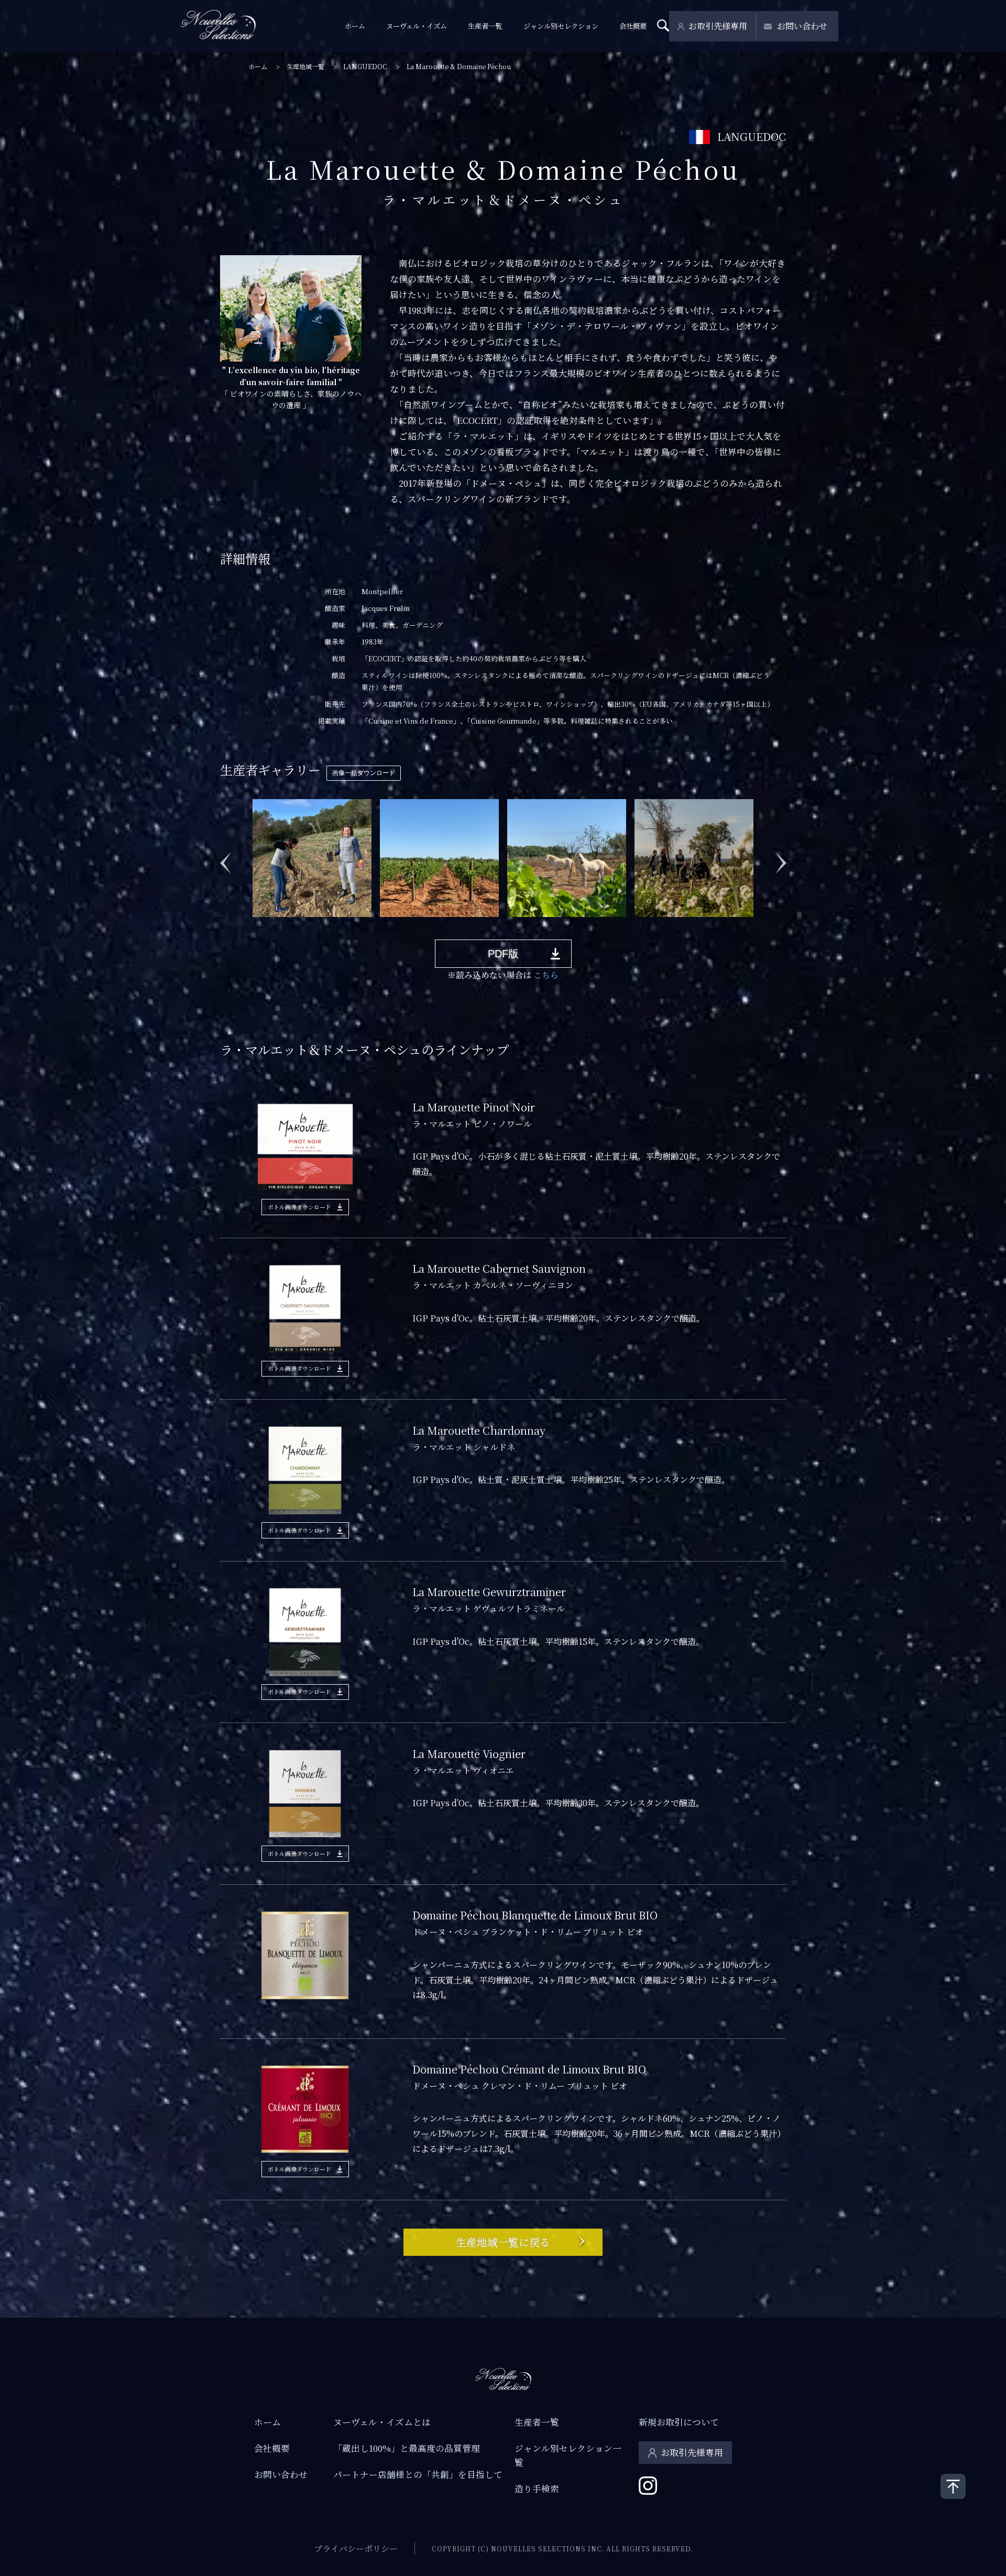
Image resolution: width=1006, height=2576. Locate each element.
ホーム (355, 26)
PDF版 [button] (503, 954)
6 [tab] (335, 925)
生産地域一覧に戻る (503, 2242)
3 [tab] (288, 925)
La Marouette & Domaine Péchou (459, 67)
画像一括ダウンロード (364, 773)
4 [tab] (303, 925)
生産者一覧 (485, 26)
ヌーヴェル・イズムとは (382, 2422)
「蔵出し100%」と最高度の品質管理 (407, 2448)
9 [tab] (382, 925)
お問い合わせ (802, 26)
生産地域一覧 (305, 67)
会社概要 (633, 26)
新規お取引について (679, 2422)
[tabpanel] (312, 858)
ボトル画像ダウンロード (299, 1207)
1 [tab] (256, 925)
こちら (546, 975)
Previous (225, 857)
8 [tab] (366, 925)
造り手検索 (537, 2488)
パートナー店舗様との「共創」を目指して (418, 2474)
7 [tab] (351, 925)
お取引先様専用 (718, 26)
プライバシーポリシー (356, 2548)
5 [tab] (319, 925)
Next (781, 857)
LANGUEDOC (365, 67)
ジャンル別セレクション (561, 26)
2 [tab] (272, 925)
